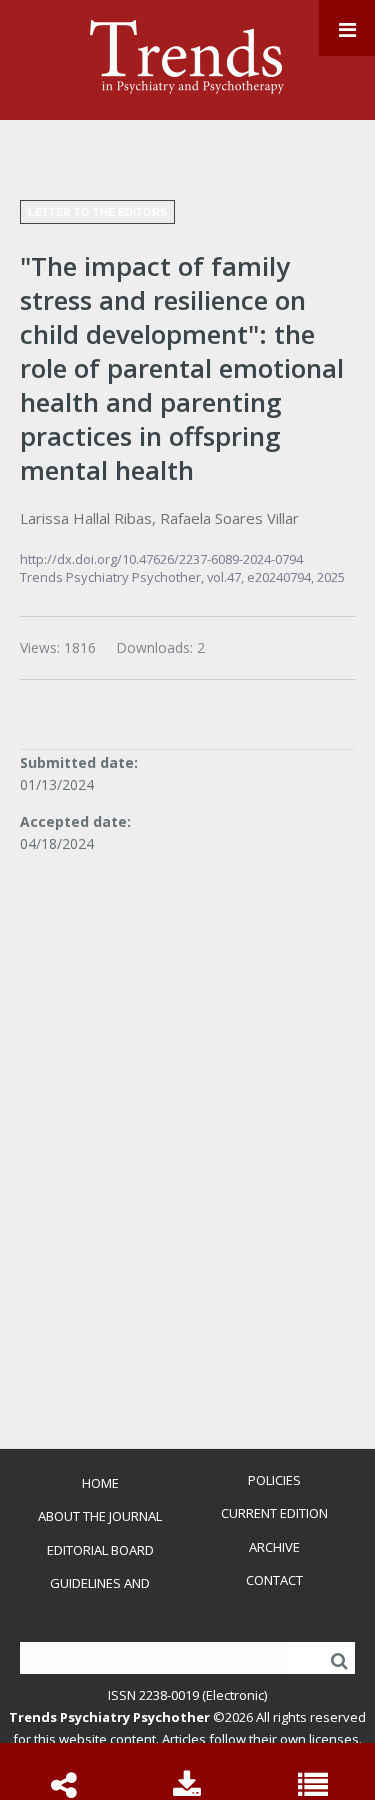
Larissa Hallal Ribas (86, 518)
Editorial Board (100, 1550)
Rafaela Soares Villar (229, 518)
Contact (274, 1580)
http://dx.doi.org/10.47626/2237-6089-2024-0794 (161, 559)
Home (100, 1483)
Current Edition (274, 1513)
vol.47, (227, 577)
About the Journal (100, 1516)
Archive (274, 1547)
